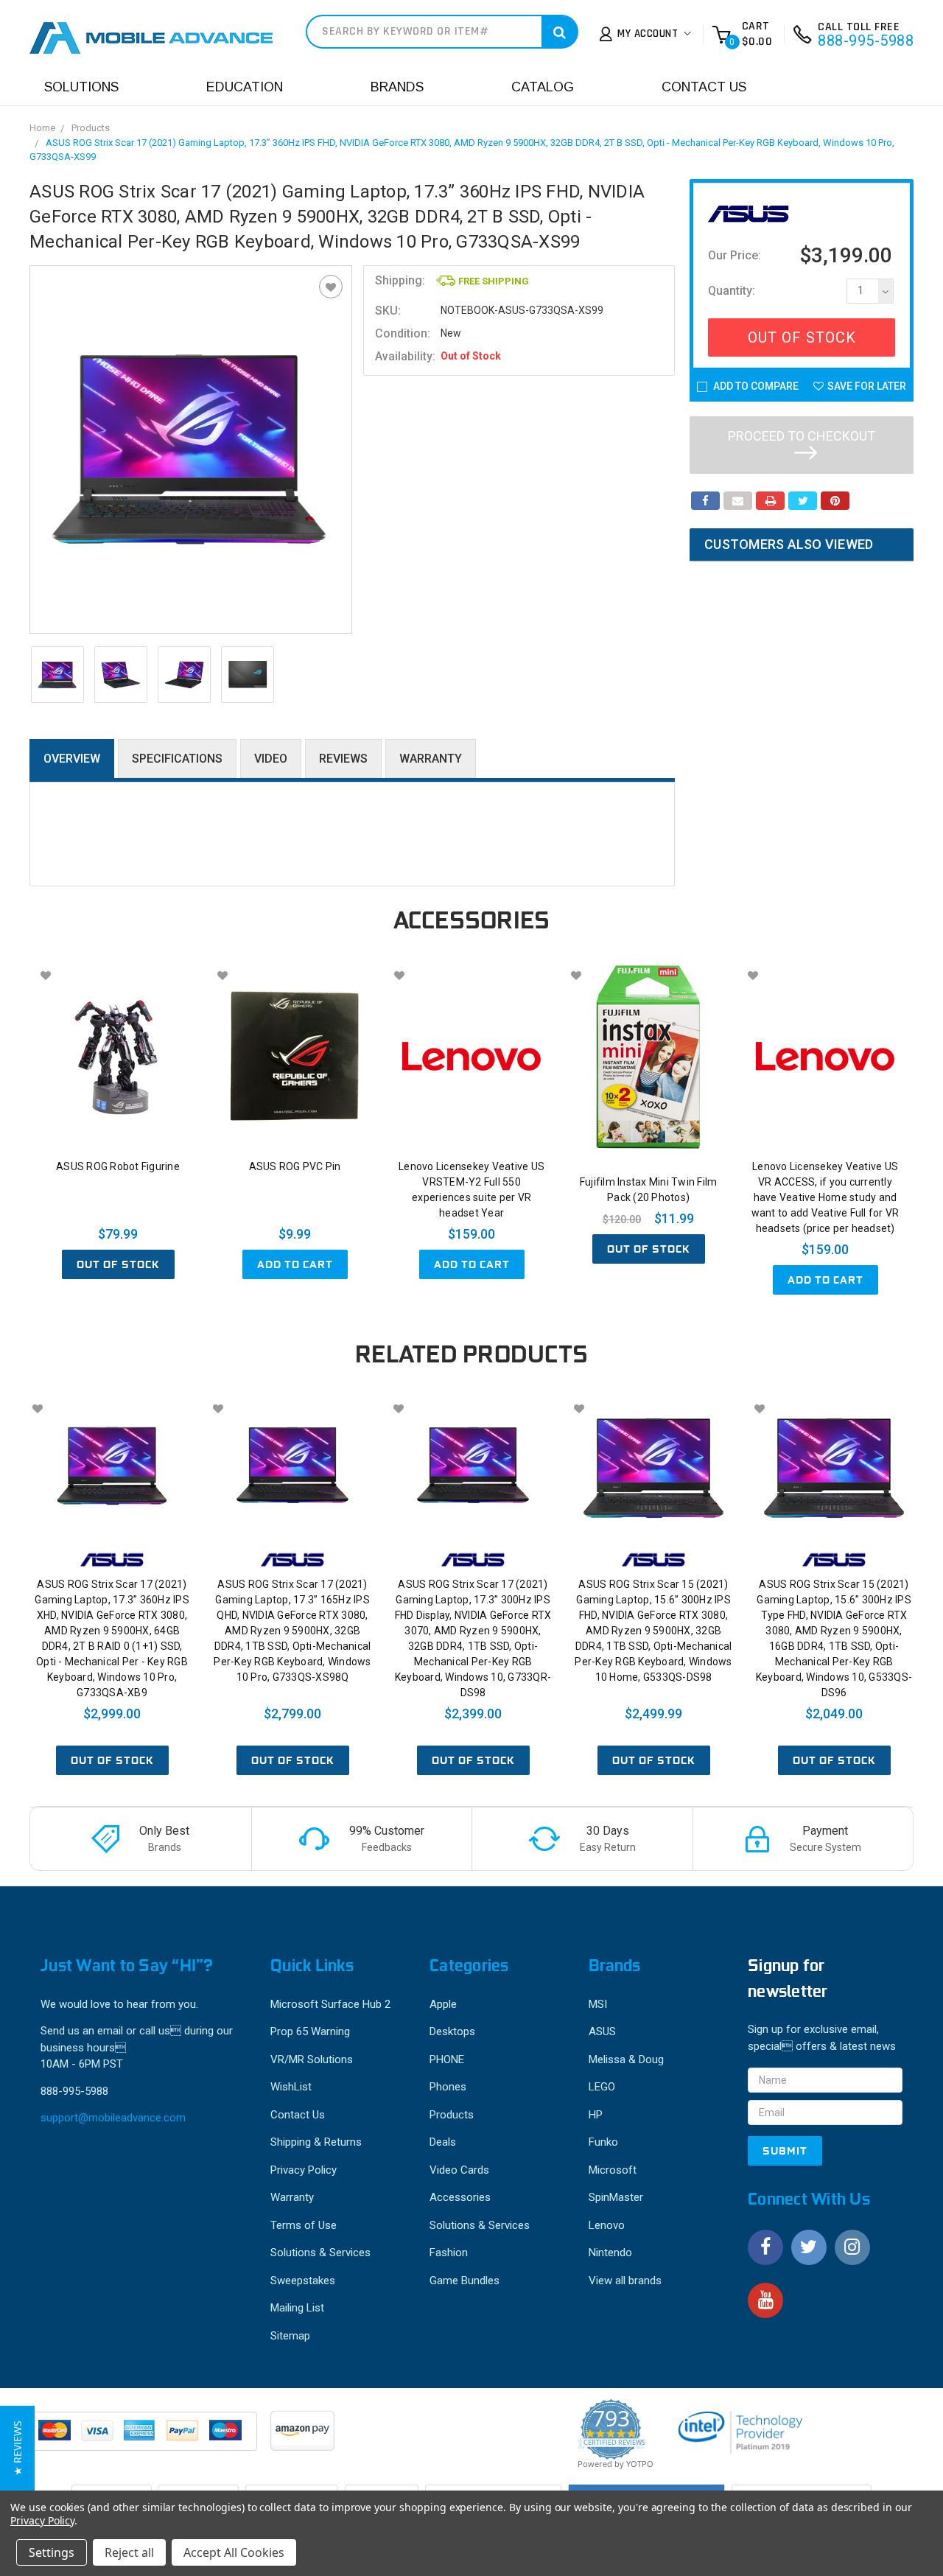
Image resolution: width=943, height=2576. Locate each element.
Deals (443, 2142)
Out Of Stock (802, 337)
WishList (291, 2087)
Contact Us (704, 87)
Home (42, 128)
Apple (443, 2004)
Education (245, 87)
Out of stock (118, 1264)
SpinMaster (616, 2197)
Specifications (177, 759)
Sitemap (290, 2336)
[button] (17, 2448)
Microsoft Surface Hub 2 (330, 2004)
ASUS (602, 2031)
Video (271, 759)
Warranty (431, 759)
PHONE (447, 2059)
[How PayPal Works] (144, 2438)
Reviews (343, 759)
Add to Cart (295, 1264)
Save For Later (867, 386)
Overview (72, 759)
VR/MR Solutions (312, 2059)
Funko (603, 2142)
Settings (52, 2552)
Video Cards (459, 2170)
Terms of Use (304, 2225)
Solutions (81, 87)
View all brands (625, 2281)
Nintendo (610, 2253)
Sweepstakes (303, 2281)
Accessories (460, 2197)
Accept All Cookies (234, 2552)
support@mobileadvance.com (113, 2118)
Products (91, 128)
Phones (448, 2087)
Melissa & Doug (626, 2059)
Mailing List (297, 2308)
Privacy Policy (304, 2170)
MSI (598, 2004)
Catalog (543, 87)
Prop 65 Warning (310, 2031)
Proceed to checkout (802, 436)
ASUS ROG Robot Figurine (118, 1166)
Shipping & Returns (316, 2142)
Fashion (449, 2253)
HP (596, 2115)
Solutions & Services (320, 2253)
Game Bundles (465, 2281)
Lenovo (607, 2225)
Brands (397, 87)
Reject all (129, 2552)
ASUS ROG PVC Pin (295, 1166)
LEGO (602, 2087)
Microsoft (613, 2170)
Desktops (452, 2031)
